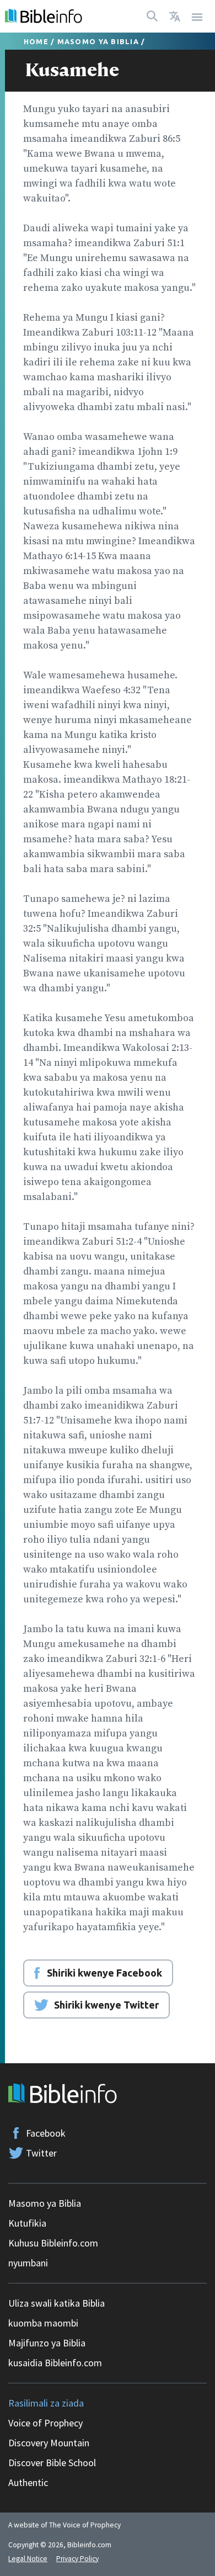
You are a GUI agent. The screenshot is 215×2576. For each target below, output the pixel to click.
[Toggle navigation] (197, 16)
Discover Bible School (52, 2463)
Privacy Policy (77, 2559)
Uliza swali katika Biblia (57, 2303)
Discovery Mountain (49, 2443)
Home (36, 41)
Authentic (28, 2482)
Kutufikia (27, 2223)
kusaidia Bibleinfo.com (55, 2363)
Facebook (46, 2133)
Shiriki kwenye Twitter (106, 2005)
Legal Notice (28, 2559)
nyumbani (28, 2263)
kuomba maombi (43, 2323)
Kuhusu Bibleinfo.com (53, 2243)
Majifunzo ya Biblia (47, 2343)
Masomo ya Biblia (98, 41)
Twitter (41, 2153)
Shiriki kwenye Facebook (104, 1973)
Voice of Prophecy (45, 2423)
